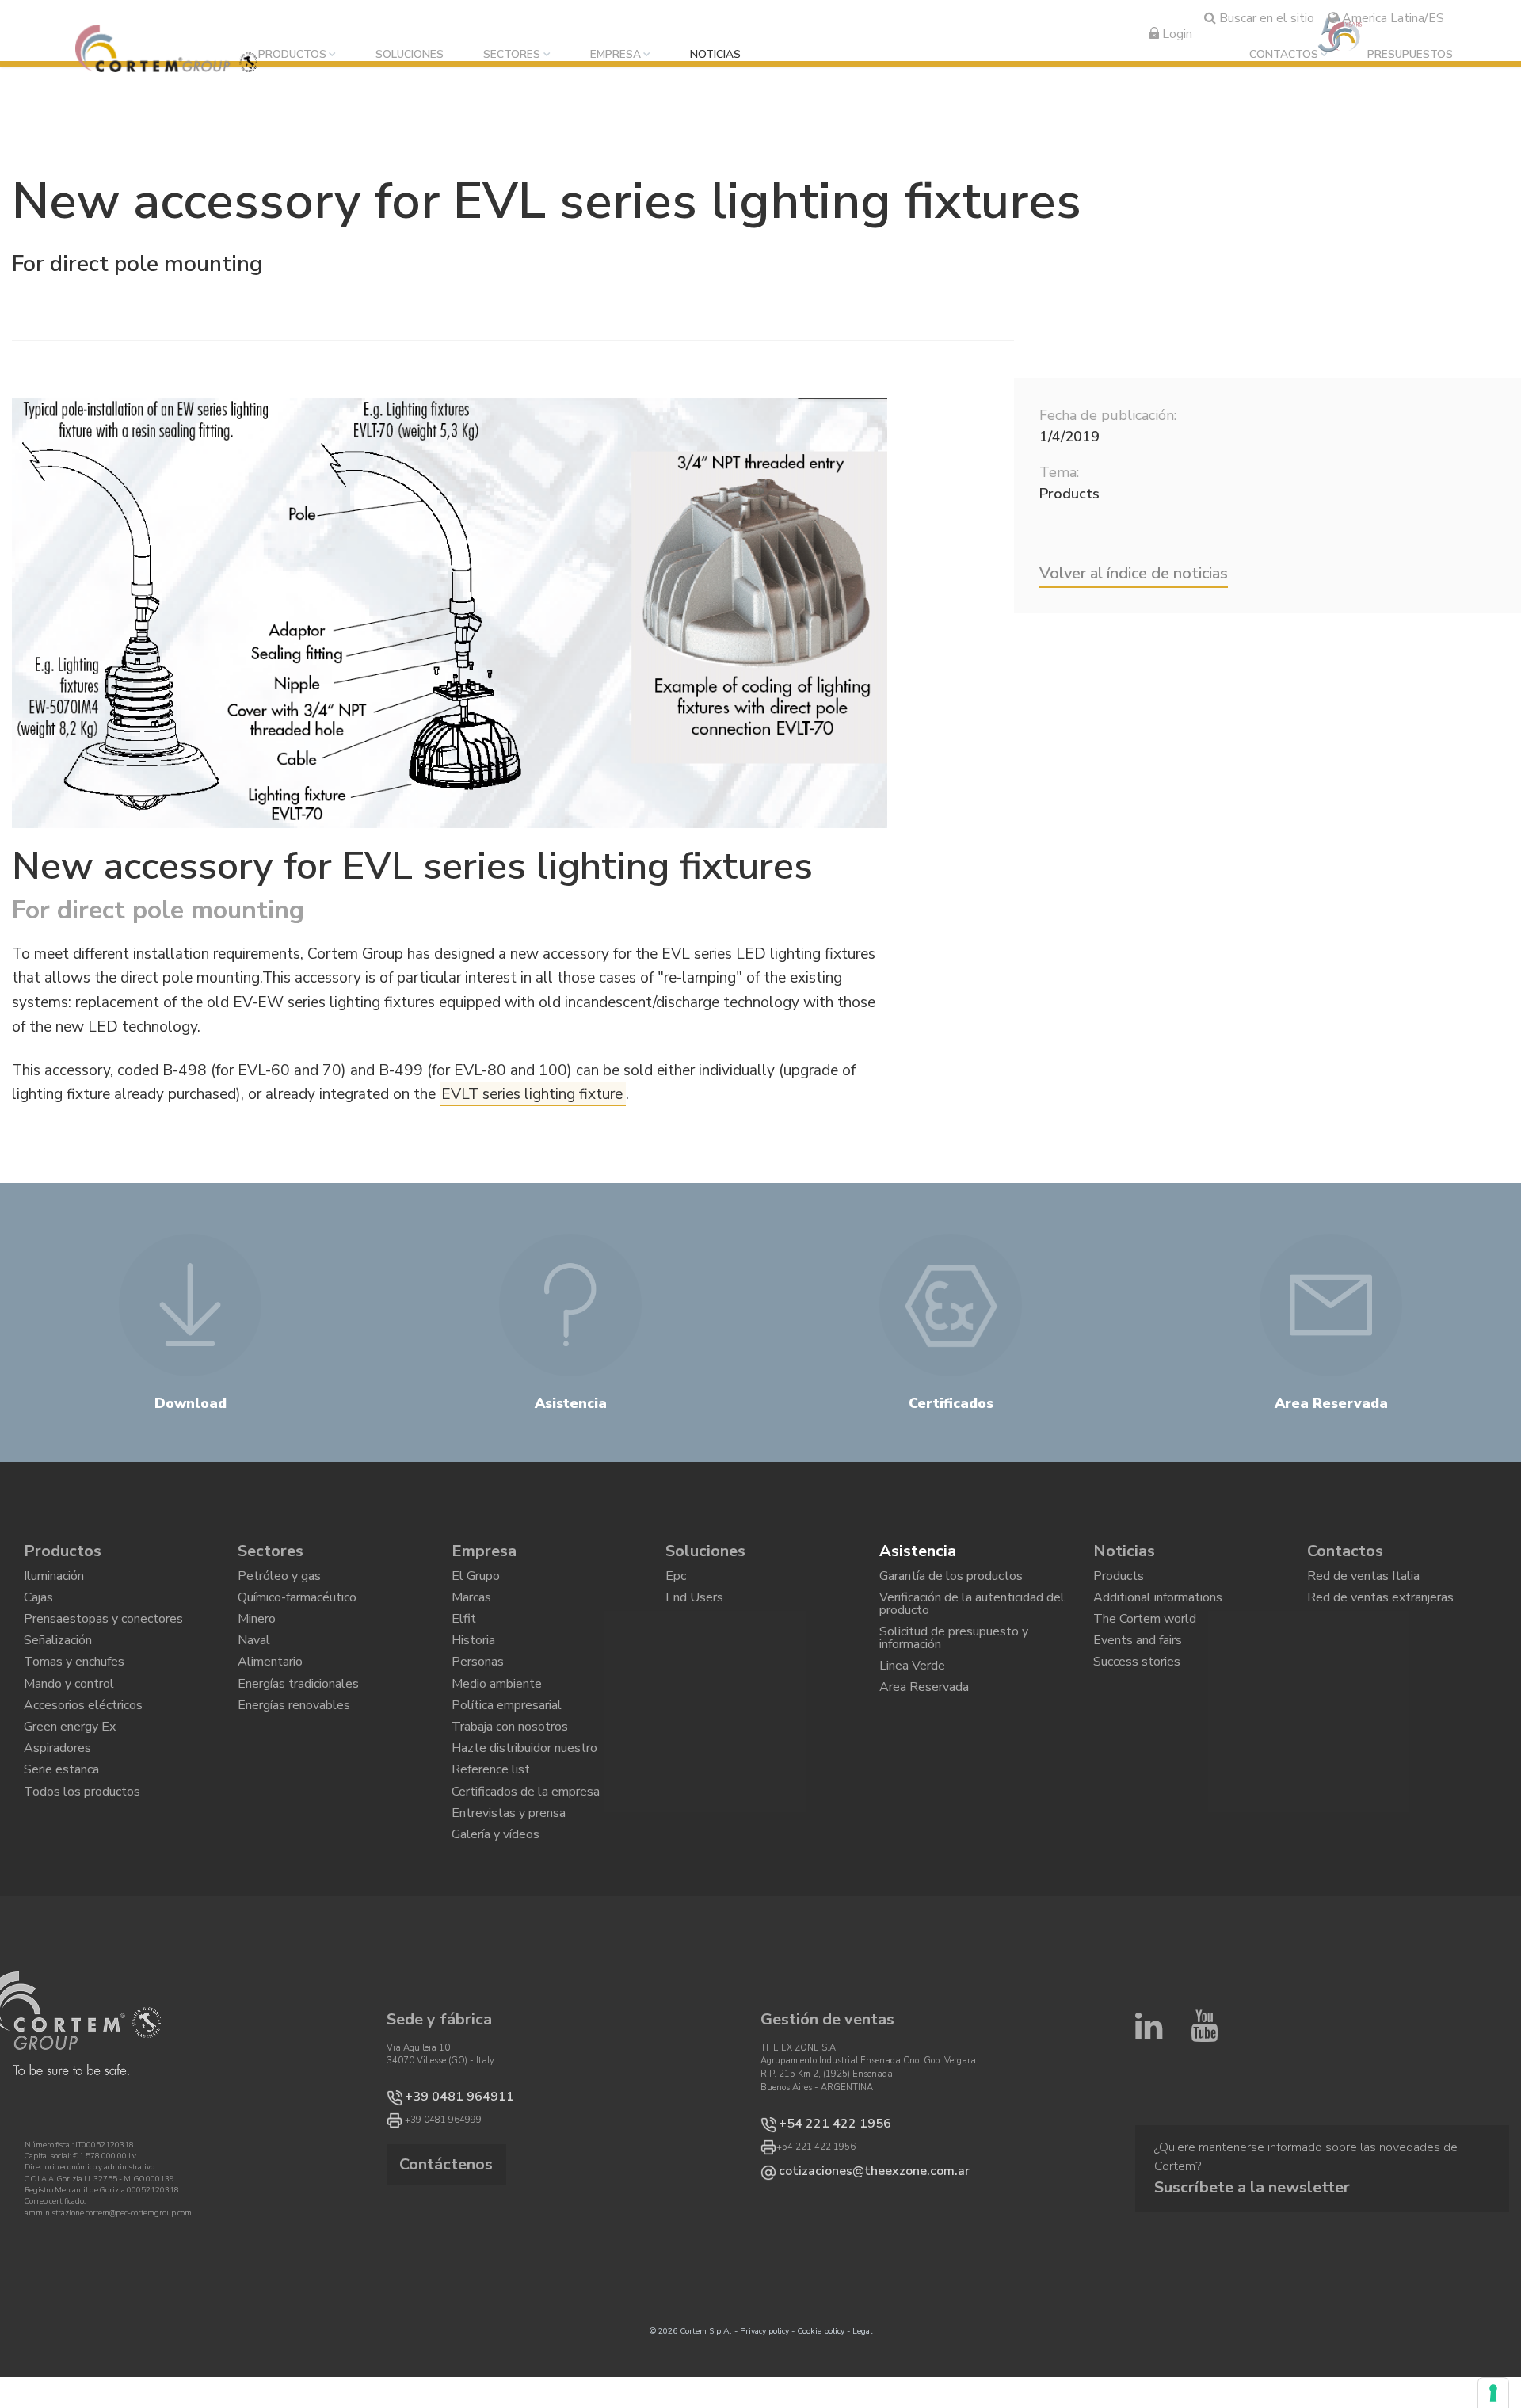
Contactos (1284, 55)
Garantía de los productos (951, 1580)
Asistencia (918, 1551)
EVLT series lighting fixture (532, 1094)
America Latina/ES (1391, 18)
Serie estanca (61, 1825)
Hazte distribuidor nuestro (524, 1798)
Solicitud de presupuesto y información (954, 1657)
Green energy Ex (70, 1770)
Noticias (715, 55)
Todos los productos (82, 1852)
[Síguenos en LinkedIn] (1149, 2110)
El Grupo (476, 1580)
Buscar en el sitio (1265, 18)
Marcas (471, 1607)
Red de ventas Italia (1363, 1580)
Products (1119, 1580)
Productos (292, 55)
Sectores (512, 55)
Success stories (1137, 1689)
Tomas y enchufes (74, 1689)
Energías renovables (294, 1743)
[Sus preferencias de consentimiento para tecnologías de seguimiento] (1493, 2393)
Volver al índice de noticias (1134, 573)
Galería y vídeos (496, 1906)
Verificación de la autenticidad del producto (972, 1614)
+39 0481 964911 (443, 2171)
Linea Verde (912, 1692)
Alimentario (270, 1689)
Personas (478, 1689)
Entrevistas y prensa (509, 1879)
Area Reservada (924, 1719)
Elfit (464, 1634)
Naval (254, 1662)
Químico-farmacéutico (297, 1607)
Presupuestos (1410, 55)
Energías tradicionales (298, 1716)
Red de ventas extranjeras (1380, 1607)
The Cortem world (1145, 1634)
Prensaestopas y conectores (103, 1634)
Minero (257, 1634)
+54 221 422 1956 (818, 2198)
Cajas (38, 1607)
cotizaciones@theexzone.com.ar (845, 2243)
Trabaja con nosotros (510, 1770)
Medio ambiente (497, 1716)
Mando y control (69, 1716)
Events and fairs (1138, 1662)
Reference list (491, 1825)
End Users (694, 1607)
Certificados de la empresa (526, 1852)
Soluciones (410, 55)
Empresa (616, 55)
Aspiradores (57, 1798)
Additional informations (1158, 1607)
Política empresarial (507, 1743)
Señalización (58, 1662)
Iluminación (54, 1580)
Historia (473, 1662)
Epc (676, 1580)
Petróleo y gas (279, 1580)
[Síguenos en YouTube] (1204, 2110)
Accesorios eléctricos (83, 1743)
